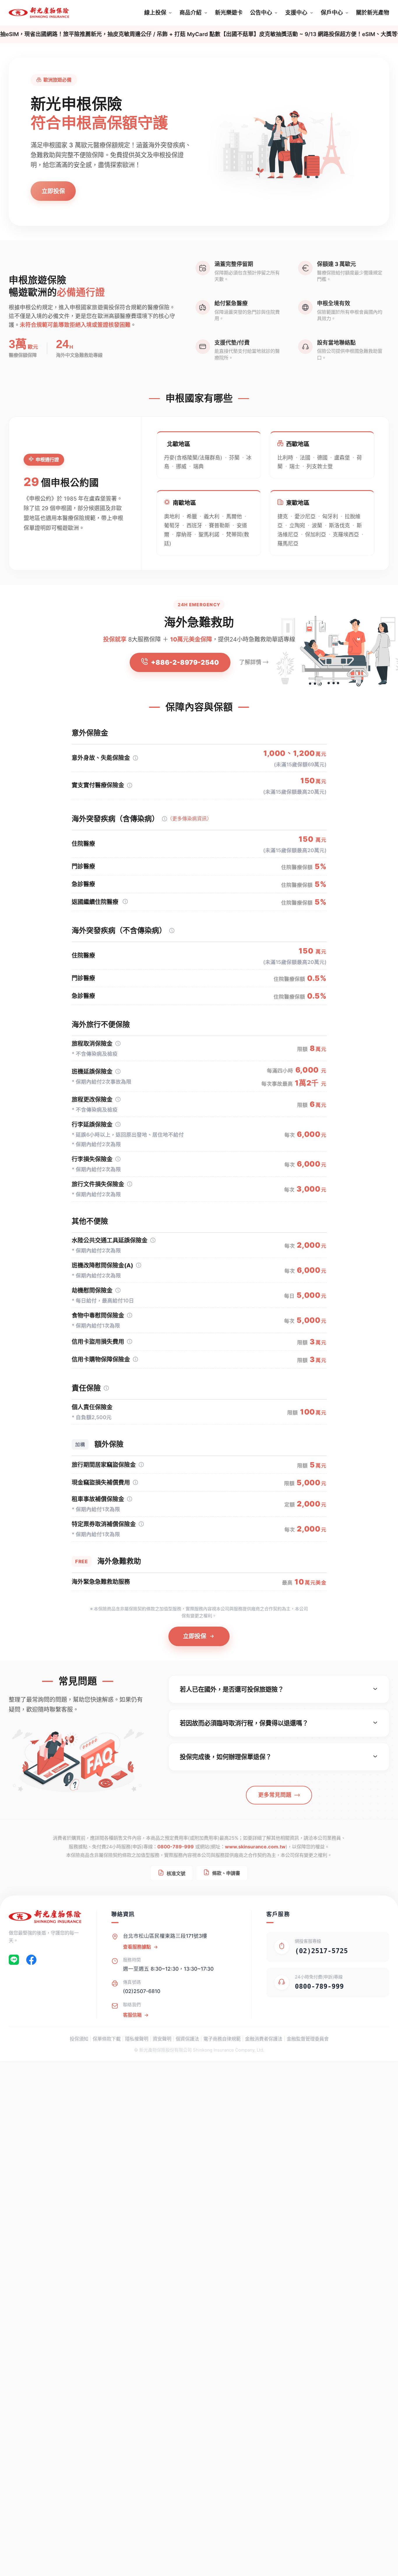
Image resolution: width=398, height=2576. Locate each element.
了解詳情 (250, 662)
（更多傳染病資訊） (190, 819)
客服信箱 (132, 2015)
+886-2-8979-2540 (185, 662)
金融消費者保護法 (264, 2039)
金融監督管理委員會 (308, 2039)
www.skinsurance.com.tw (255, 1847)
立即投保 (53, 191)
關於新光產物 (373, 13)
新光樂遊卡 (229, 13)
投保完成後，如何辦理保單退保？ (226, 1757)
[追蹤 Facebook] (31, 1961)
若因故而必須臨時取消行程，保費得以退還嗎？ (244, 1723)
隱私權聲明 (137, 2039)
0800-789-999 (176, 1847)
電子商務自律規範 (222, 2039)
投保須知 (79, 2039)
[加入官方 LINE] (14, 1961)
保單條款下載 (107, 2039)
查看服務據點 (137, 1947)
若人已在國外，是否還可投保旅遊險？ (232, 1689)
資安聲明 (162, 2039)
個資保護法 (187, 2039)
